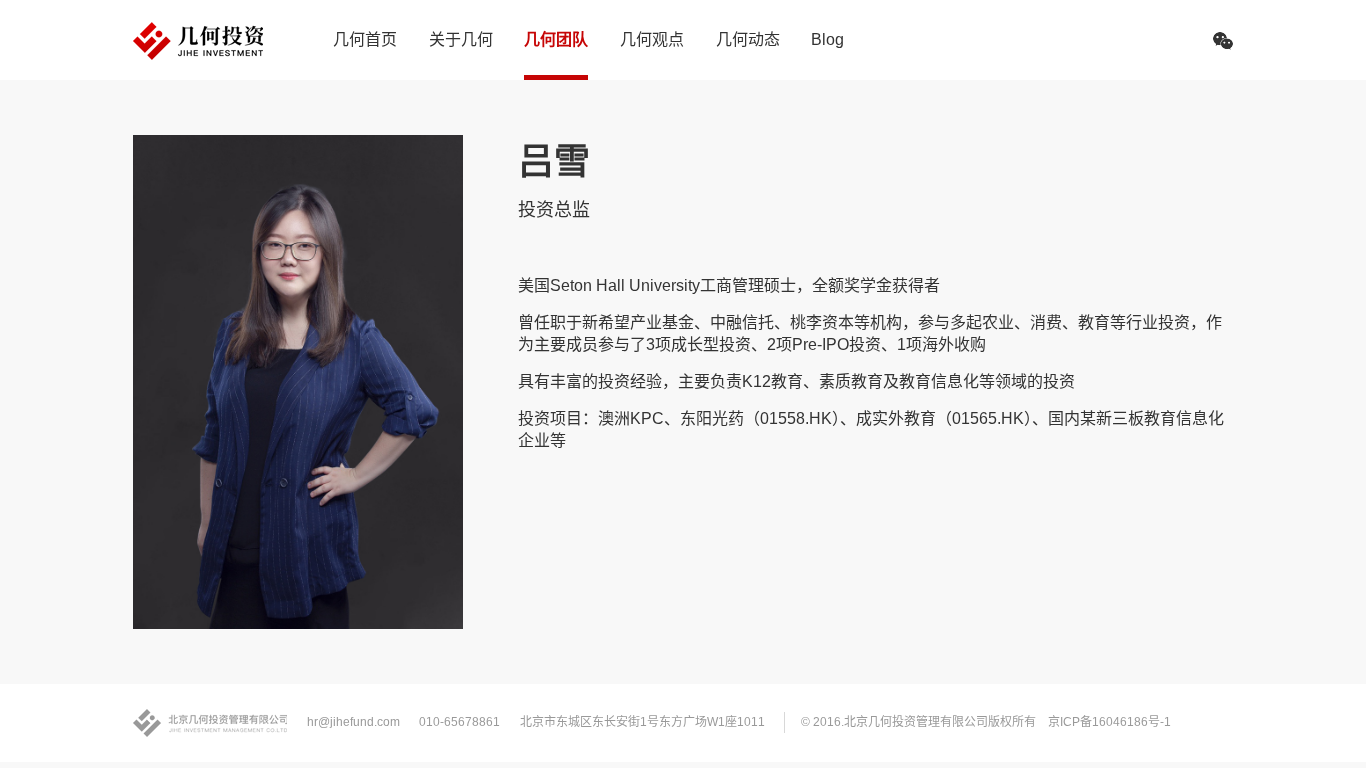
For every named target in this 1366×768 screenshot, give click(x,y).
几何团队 (556, 39)
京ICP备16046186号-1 (1109, 722)
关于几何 (461, 39)
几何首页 (365, 39)
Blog (827, 39)
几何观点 (652, 39)
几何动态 (748, 39)
